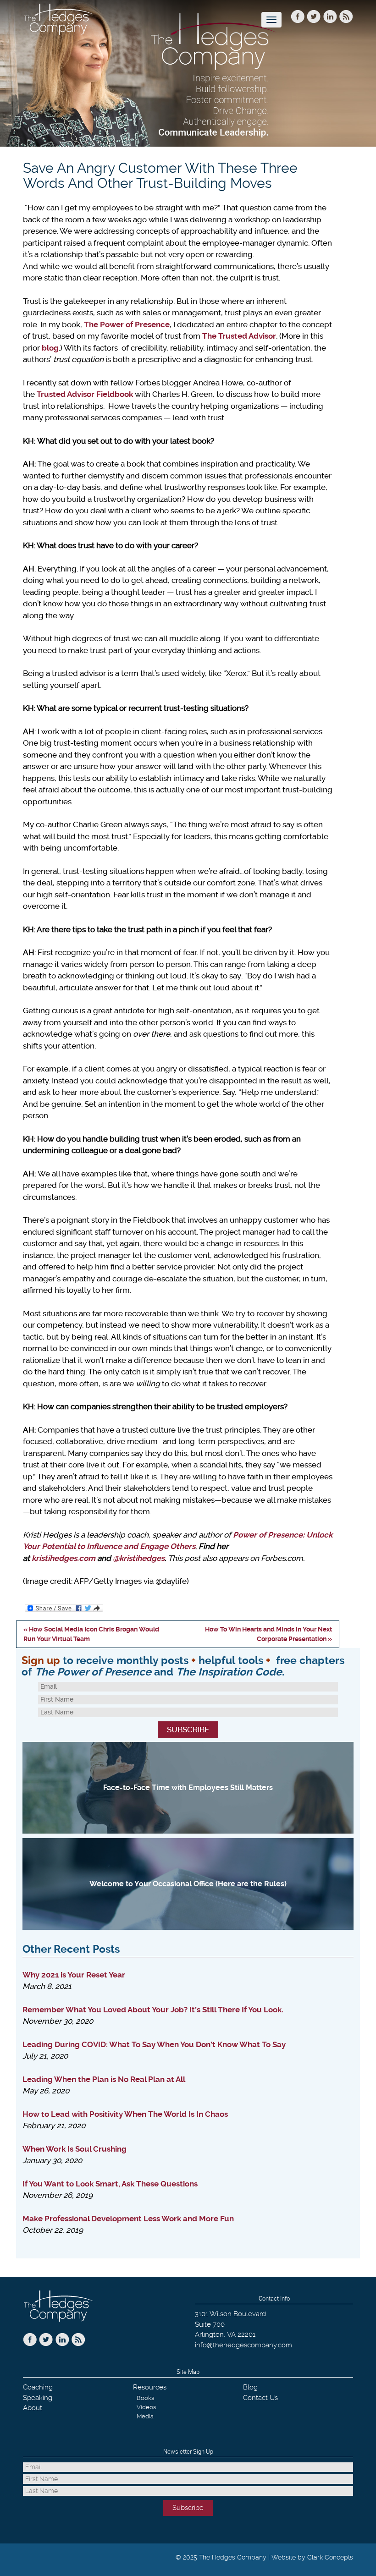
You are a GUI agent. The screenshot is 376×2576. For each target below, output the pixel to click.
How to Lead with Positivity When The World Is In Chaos (125, 2114)
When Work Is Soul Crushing (75, 2149)
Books (145, 2398)
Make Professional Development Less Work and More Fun (128, 2219)
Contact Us (260, 2398)
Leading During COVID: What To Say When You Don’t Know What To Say (154, 2044)
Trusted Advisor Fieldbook (85, 394)
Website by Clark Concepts (312, 2557)
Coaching (38, 2387)
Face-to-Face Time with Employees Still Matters (188, 1788)
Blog (250, 2387)
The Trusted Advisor (239, 336)
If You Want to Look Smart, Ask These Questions (110, 2184)
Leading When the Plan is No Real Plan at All (104, 2079)
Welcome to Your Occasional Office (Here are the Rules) (188, 1884)
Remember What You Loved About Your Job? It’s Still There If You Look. (153, 2010)
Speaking (38, 2398)
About (33, 2408)
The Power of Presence (127, 324)
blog (50, 348)
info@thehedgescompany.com (243, 2345)
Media (145, 2416)
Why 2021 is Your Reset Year (74, 1975)
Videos (146, 2407)
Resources (150, 2387)
